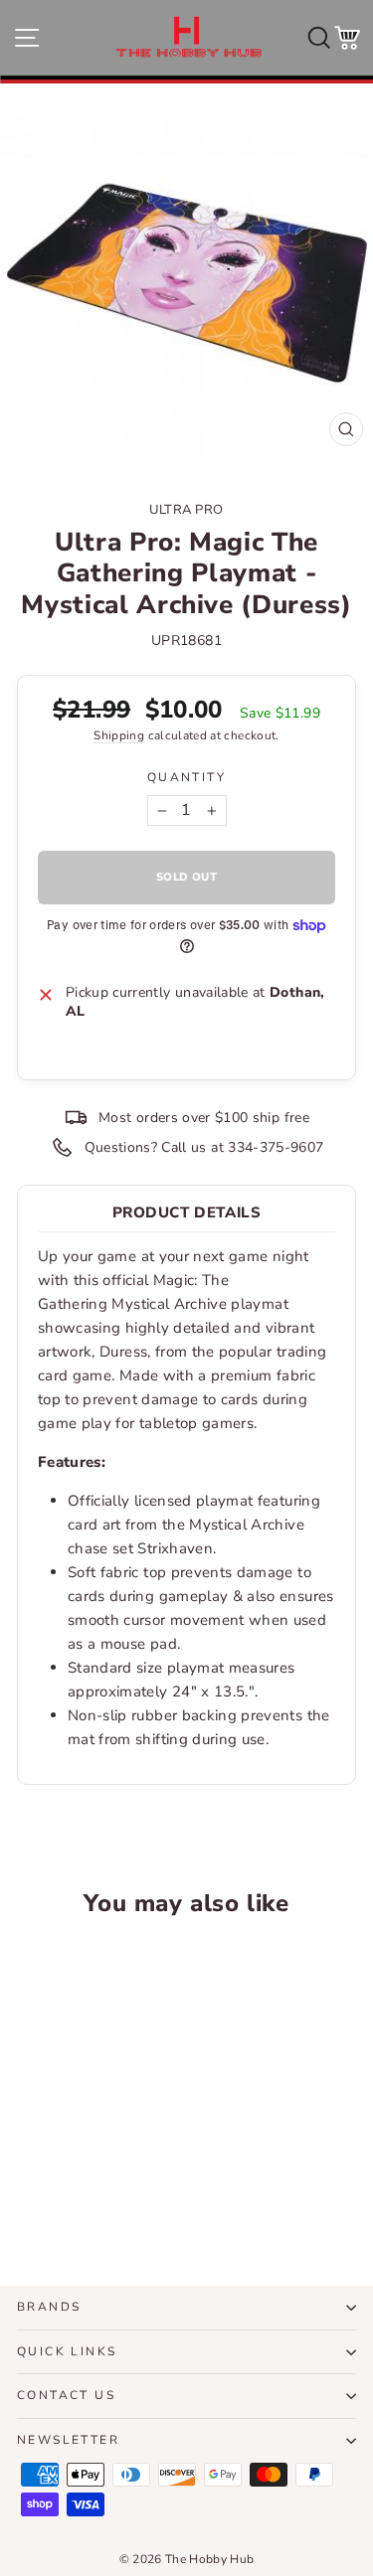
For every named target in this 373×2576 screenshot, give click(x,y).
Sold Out (81, 2196)
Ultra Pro (186, 510)
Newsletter (68, 2440)
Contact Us (66, 2395)
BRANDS (49, 2307)
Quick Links (67, 2351)
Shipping (119, 735)
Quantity (186, 777)
